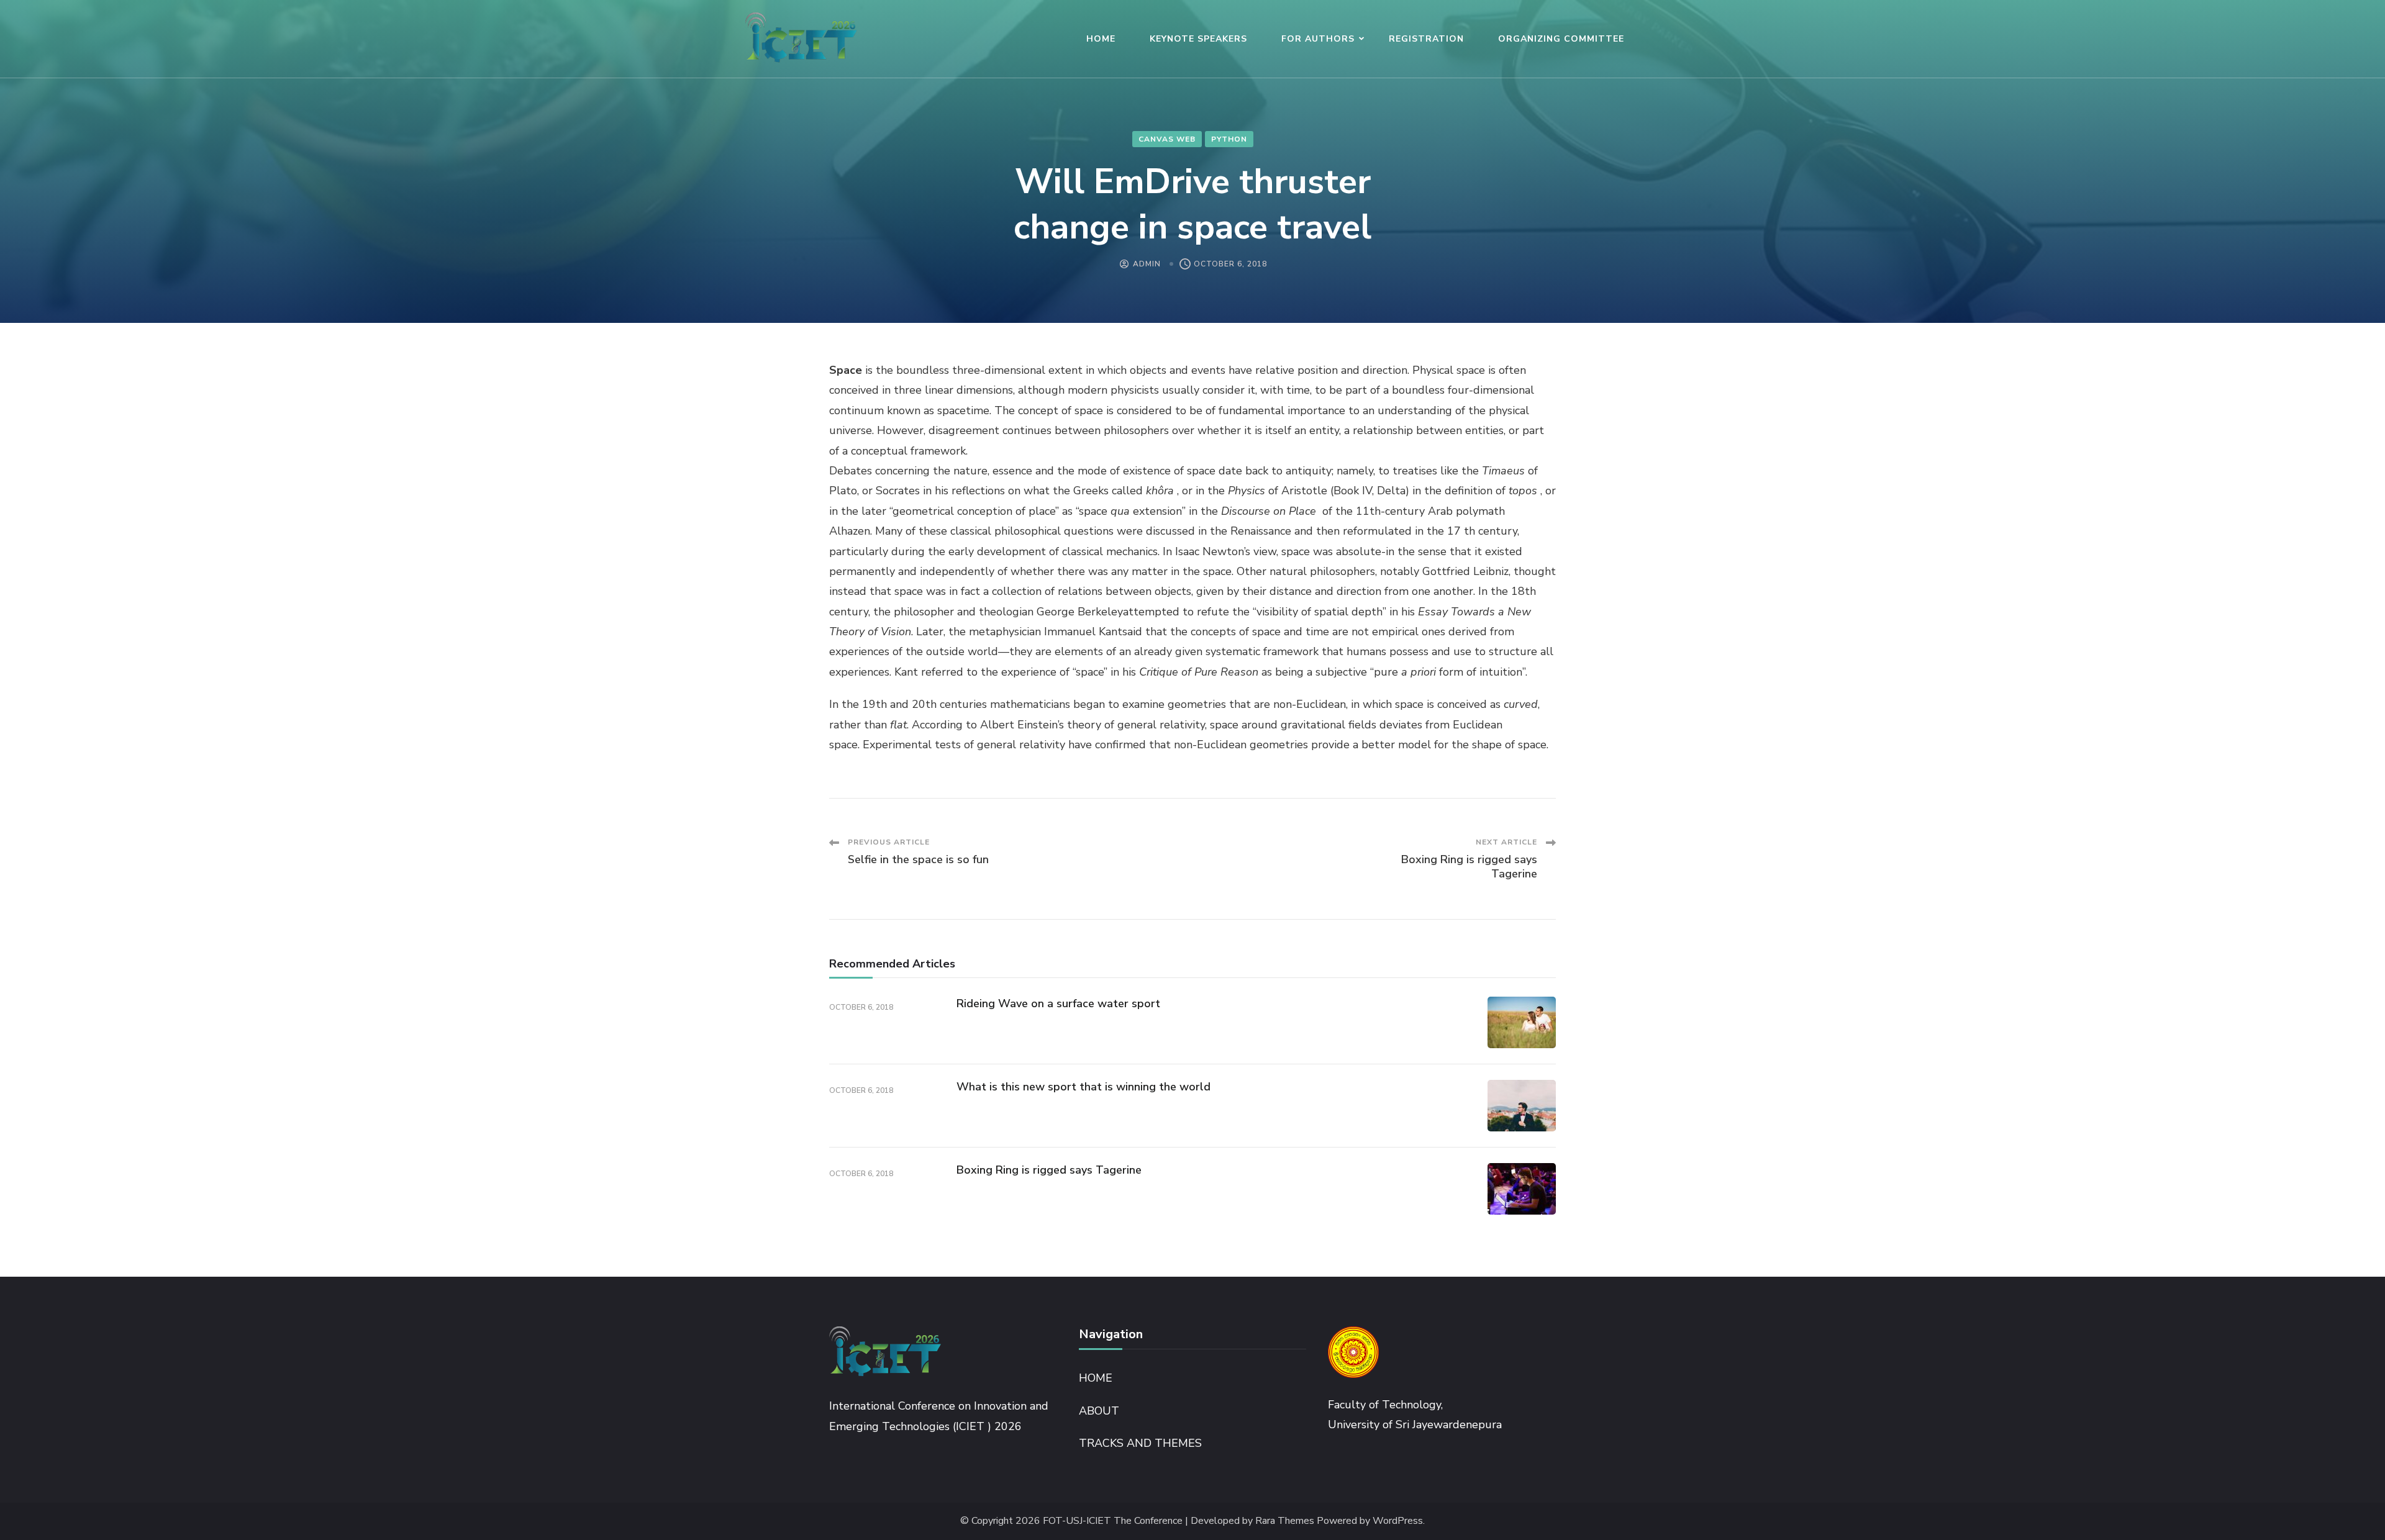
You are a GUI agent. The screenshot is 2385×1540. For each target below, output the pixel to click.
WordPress (1398, 1521)
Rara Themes (1285, 1521)
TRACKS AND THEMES (1140, 1443)
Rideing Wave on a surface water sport (1058, 1003)
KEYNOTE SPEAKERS (1198, 39)
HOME (1101, 39)
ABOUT (1099, 1411)
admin (1147, 264)
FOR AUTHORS (1318, 39)
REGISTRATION (1426, 39)
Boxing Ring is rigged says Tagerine (1049, 1170)
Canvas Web (1167, 139)
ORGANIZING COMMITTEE (1561, 39)
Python (1229, 139)
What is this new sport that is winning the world (1083, 1087)
